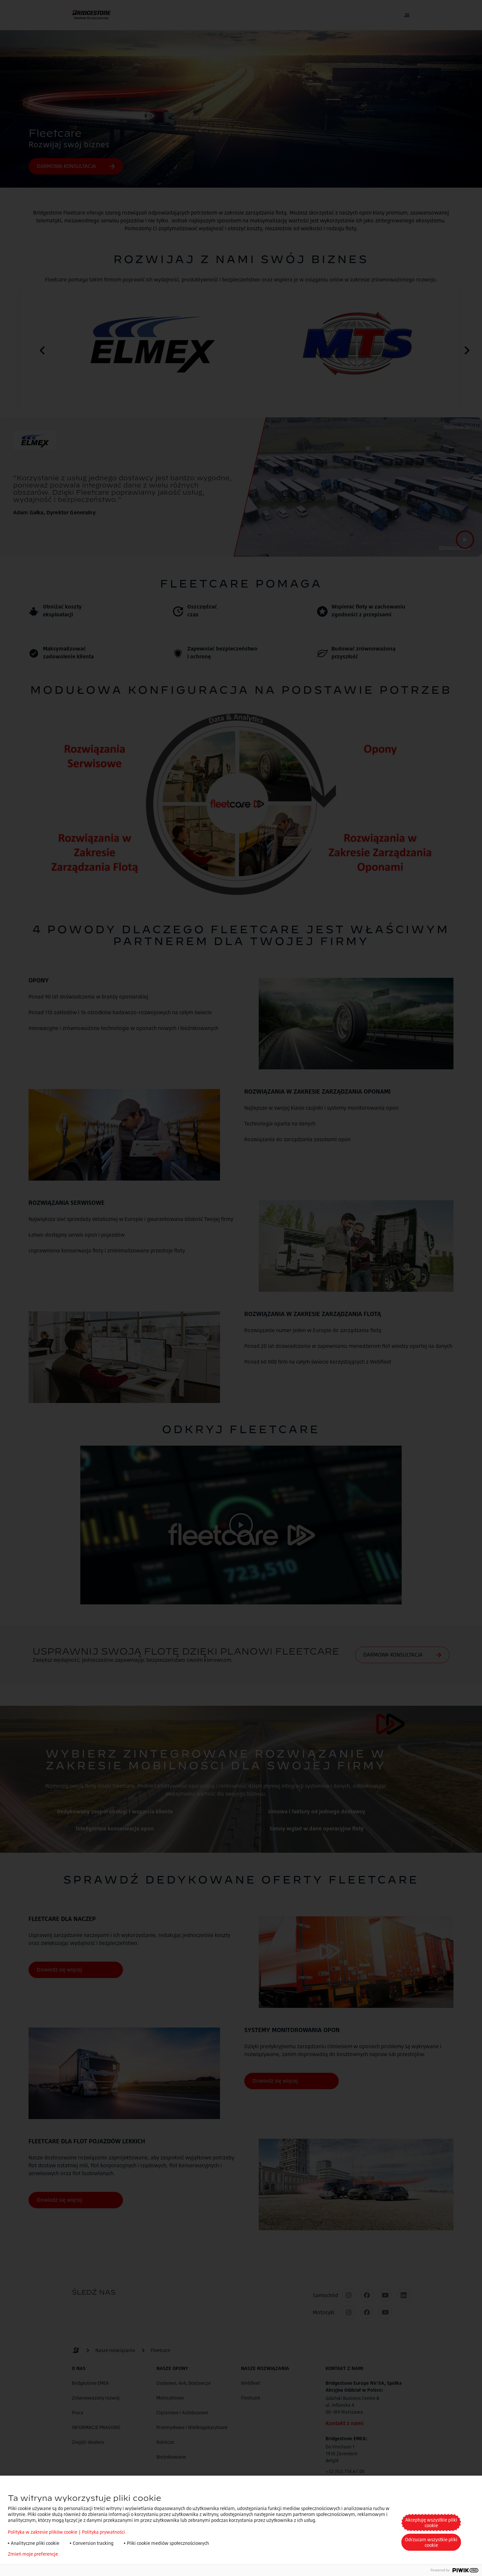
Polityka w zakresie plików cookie (43, 2532)
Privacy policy (82, 2554)
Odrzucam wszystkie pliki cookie (431, 2542)
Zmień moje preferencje (33, 2554)
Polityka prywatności (103, 2532)
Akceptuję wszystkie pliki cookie (431, 2523)
